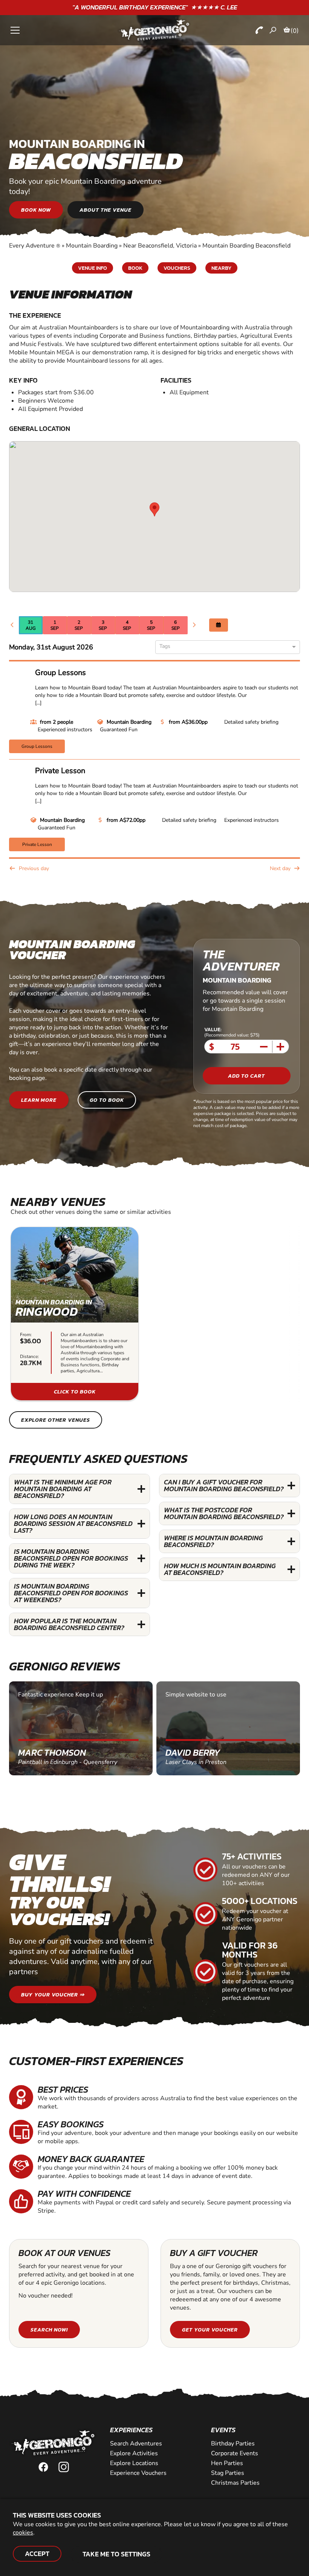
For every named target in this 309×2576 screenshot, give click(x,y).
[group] (75, 1314)
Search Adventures (136, 2444)
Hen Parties (227, 2463)
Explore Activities (134, 2453)
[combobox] (225, 647)
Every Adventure (35, 246)
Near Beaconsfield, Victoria (160, 246)
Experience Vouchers (138, 2473)
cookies (23, 2533)
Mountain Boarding (92, 246)
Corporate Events (235, 2453)
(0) (295, 31)
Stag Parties (228, 2473)
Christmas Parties (235, 2483)
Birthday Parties (233, 2444)
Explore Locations (134, 2463)
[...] (38, 703)
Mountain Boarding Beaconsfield (246, 246)
